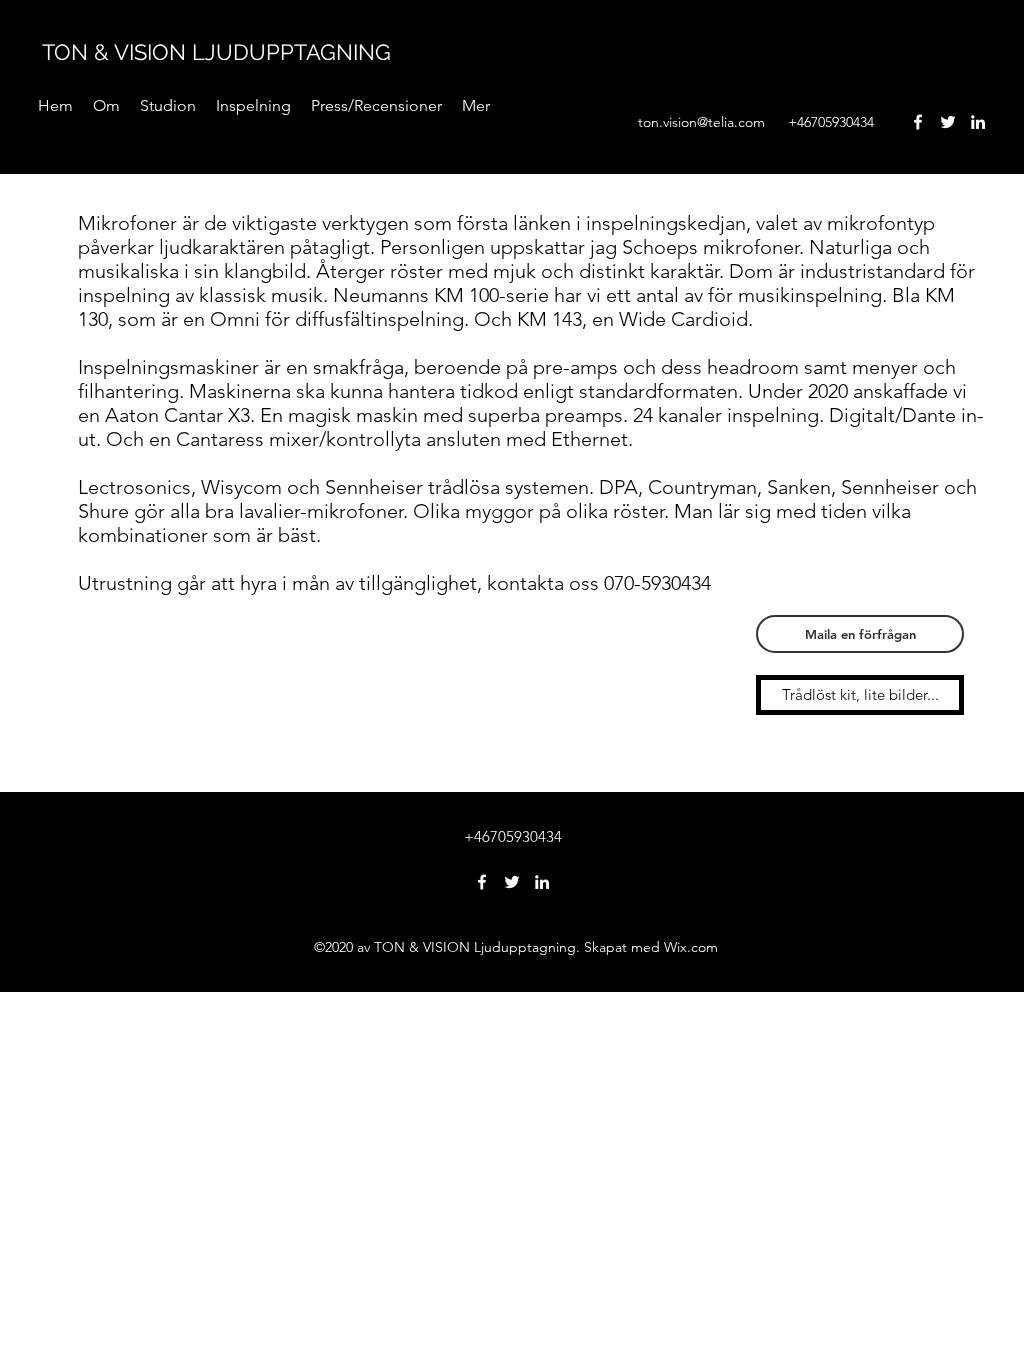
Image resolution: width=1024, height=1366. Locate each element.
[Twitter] (948, 122)
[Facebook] (918, 122)
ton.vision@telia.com (701, 122)
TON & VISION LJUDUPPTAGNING (216, 52)
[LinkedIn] (978, 122)
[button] (253, 106)
